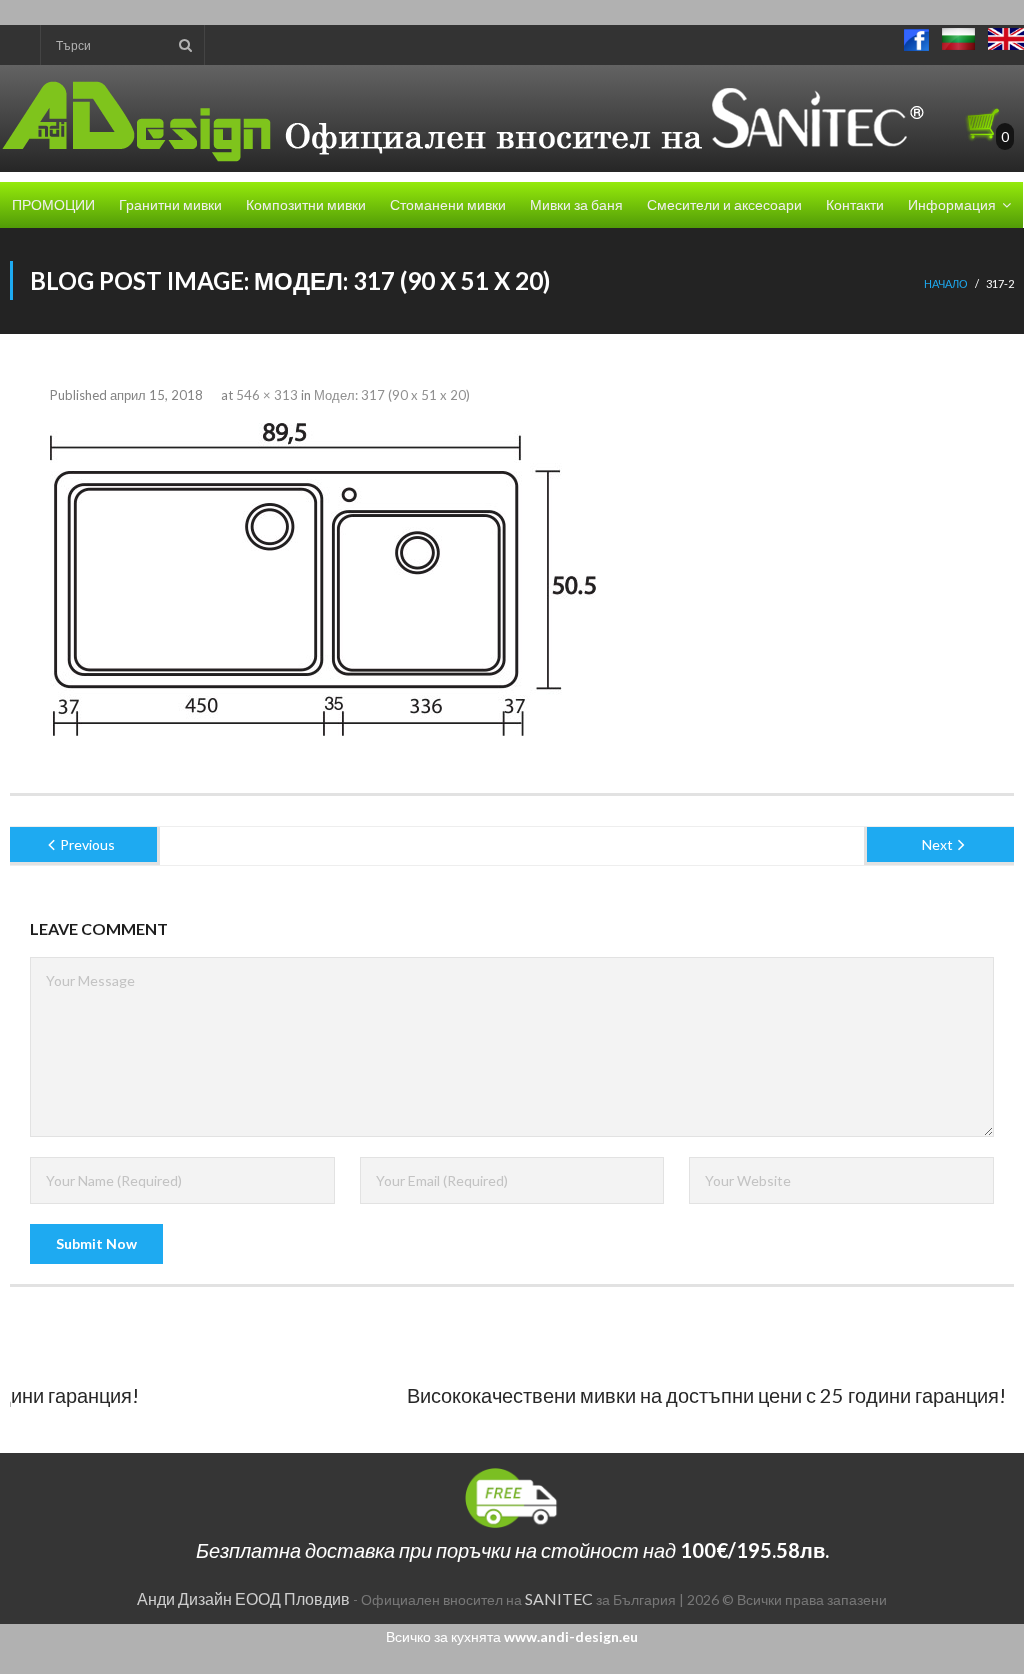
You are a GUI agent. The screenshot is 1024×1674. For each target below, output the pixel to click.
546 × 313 (267, 395)
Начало (946, 283)
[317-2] (323, 579)
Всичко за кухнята (512, 1636)
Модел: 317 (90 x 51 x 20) (392, 395)
